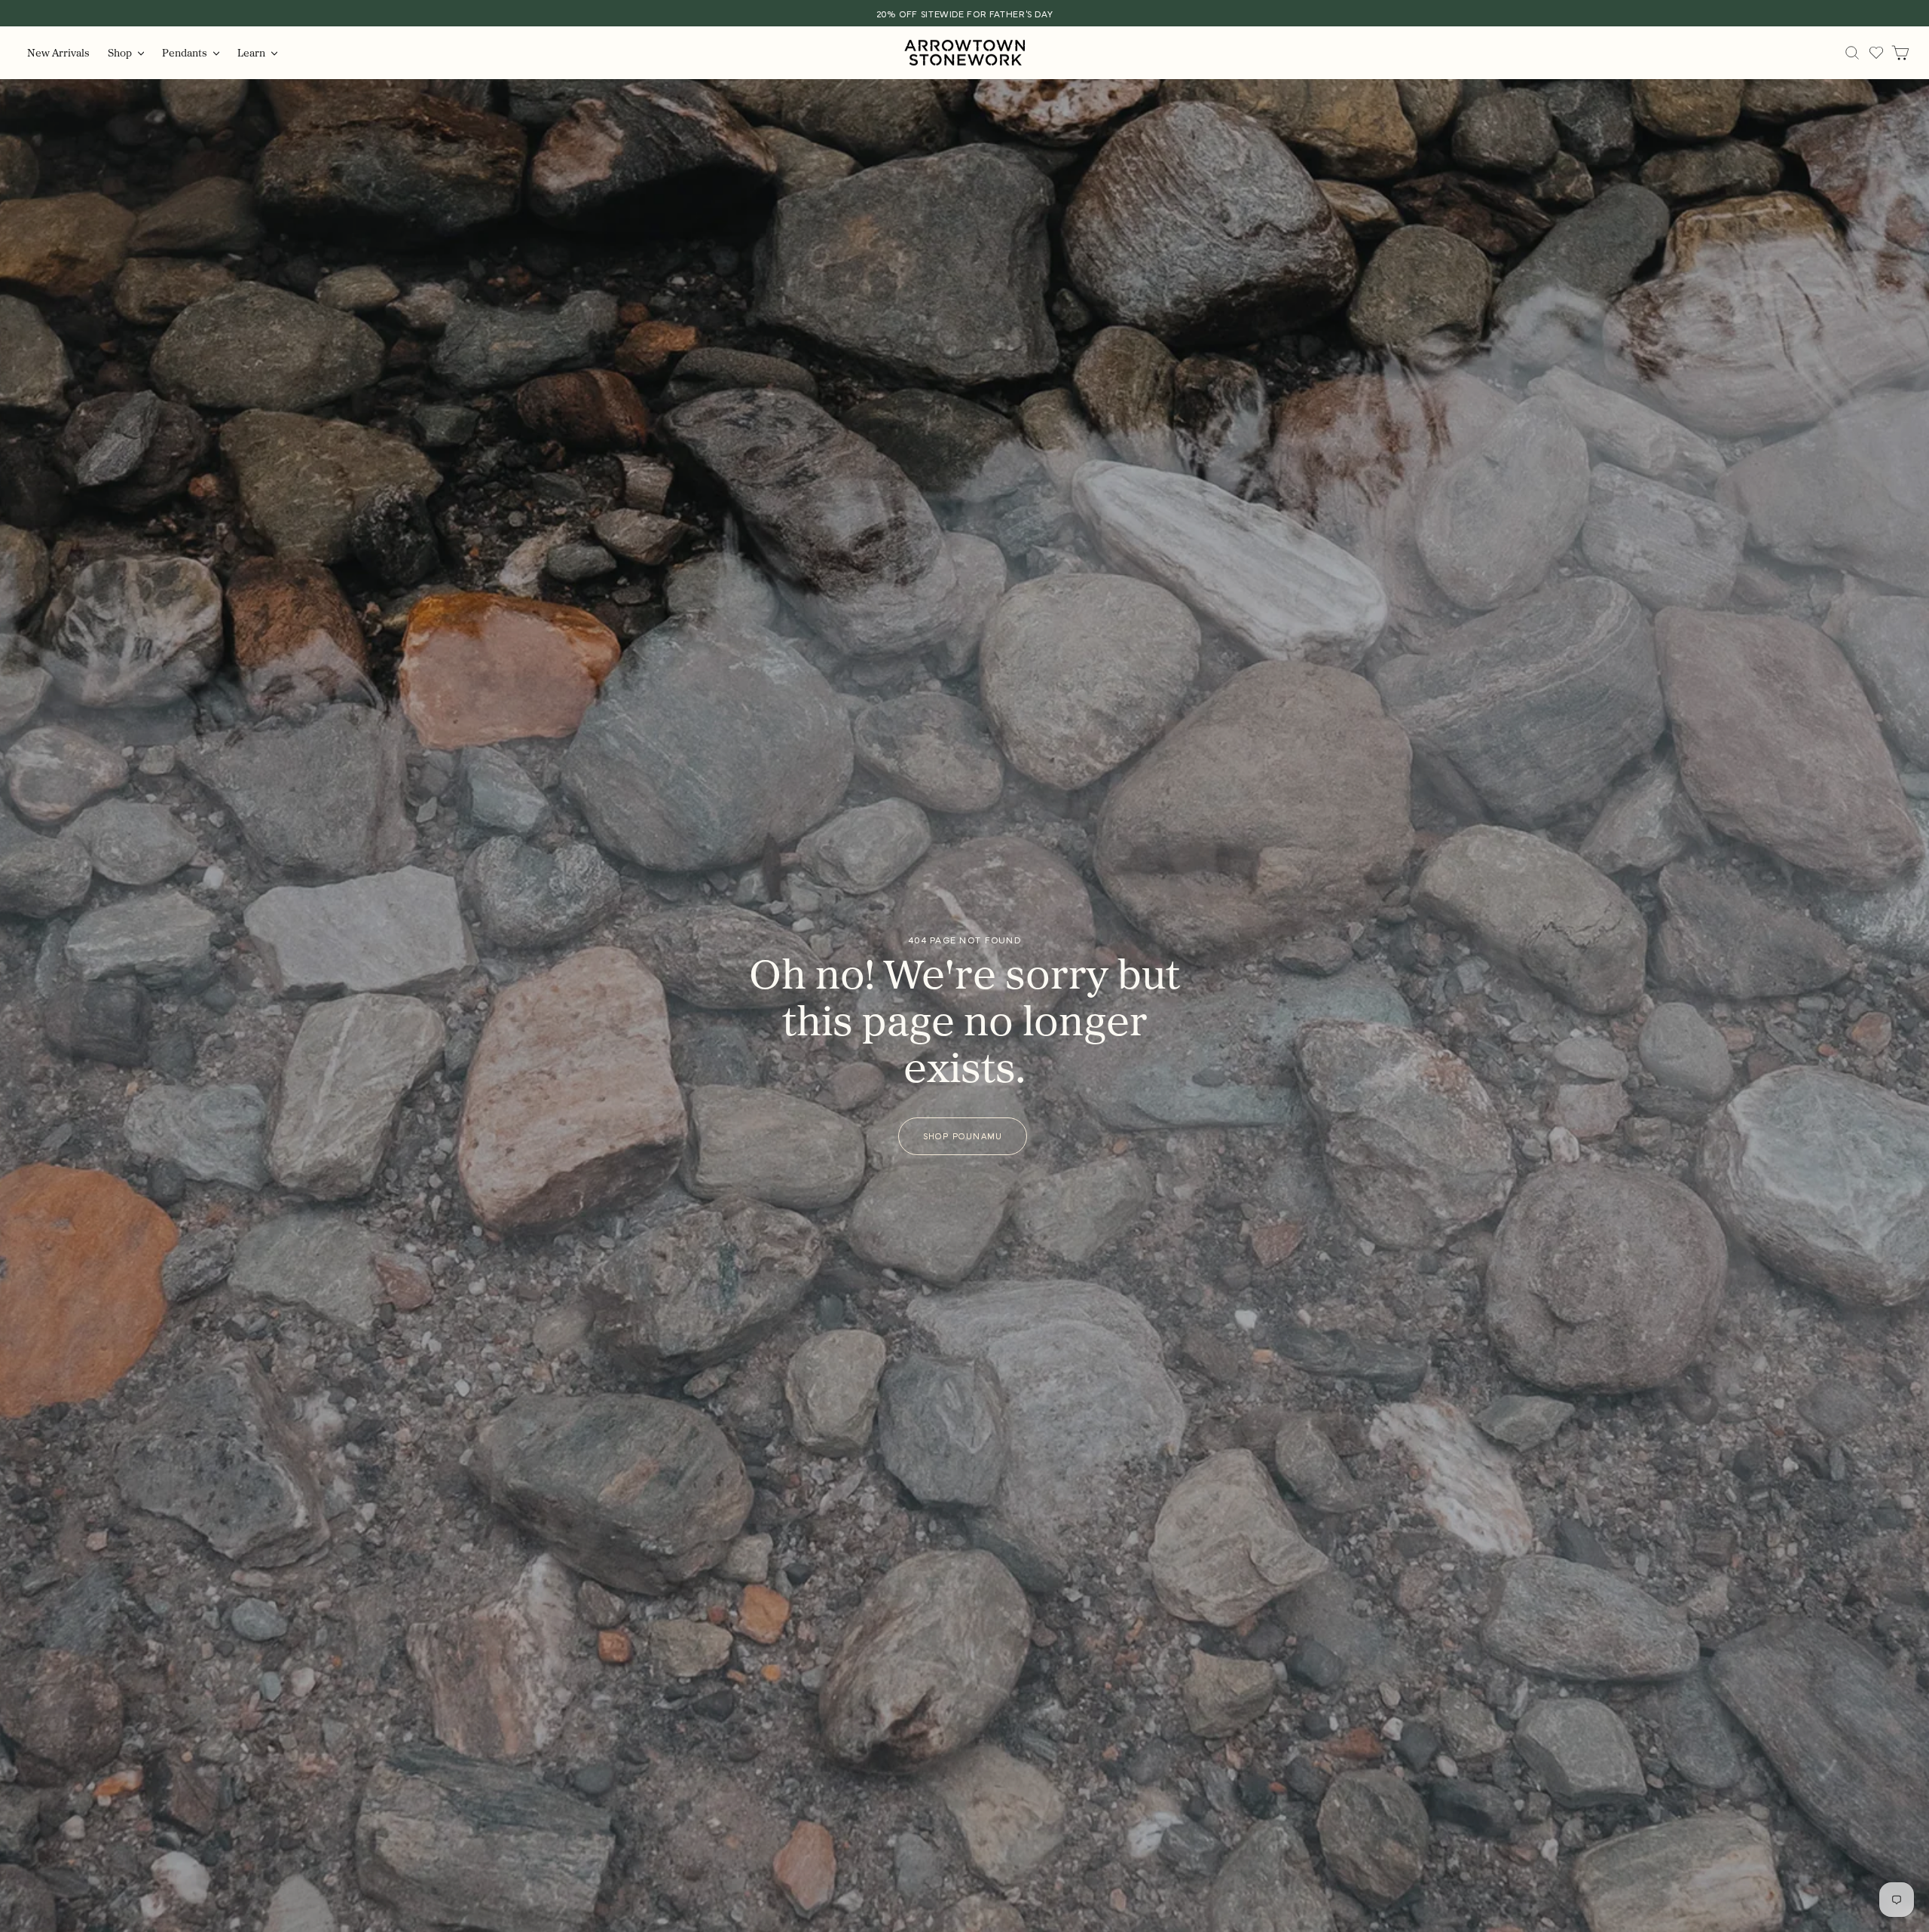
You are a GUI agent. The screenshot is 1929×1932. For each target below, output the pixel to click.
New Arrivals (58, 52)
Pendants (186, 52)
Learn (252, 52)
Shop (121, 52)
